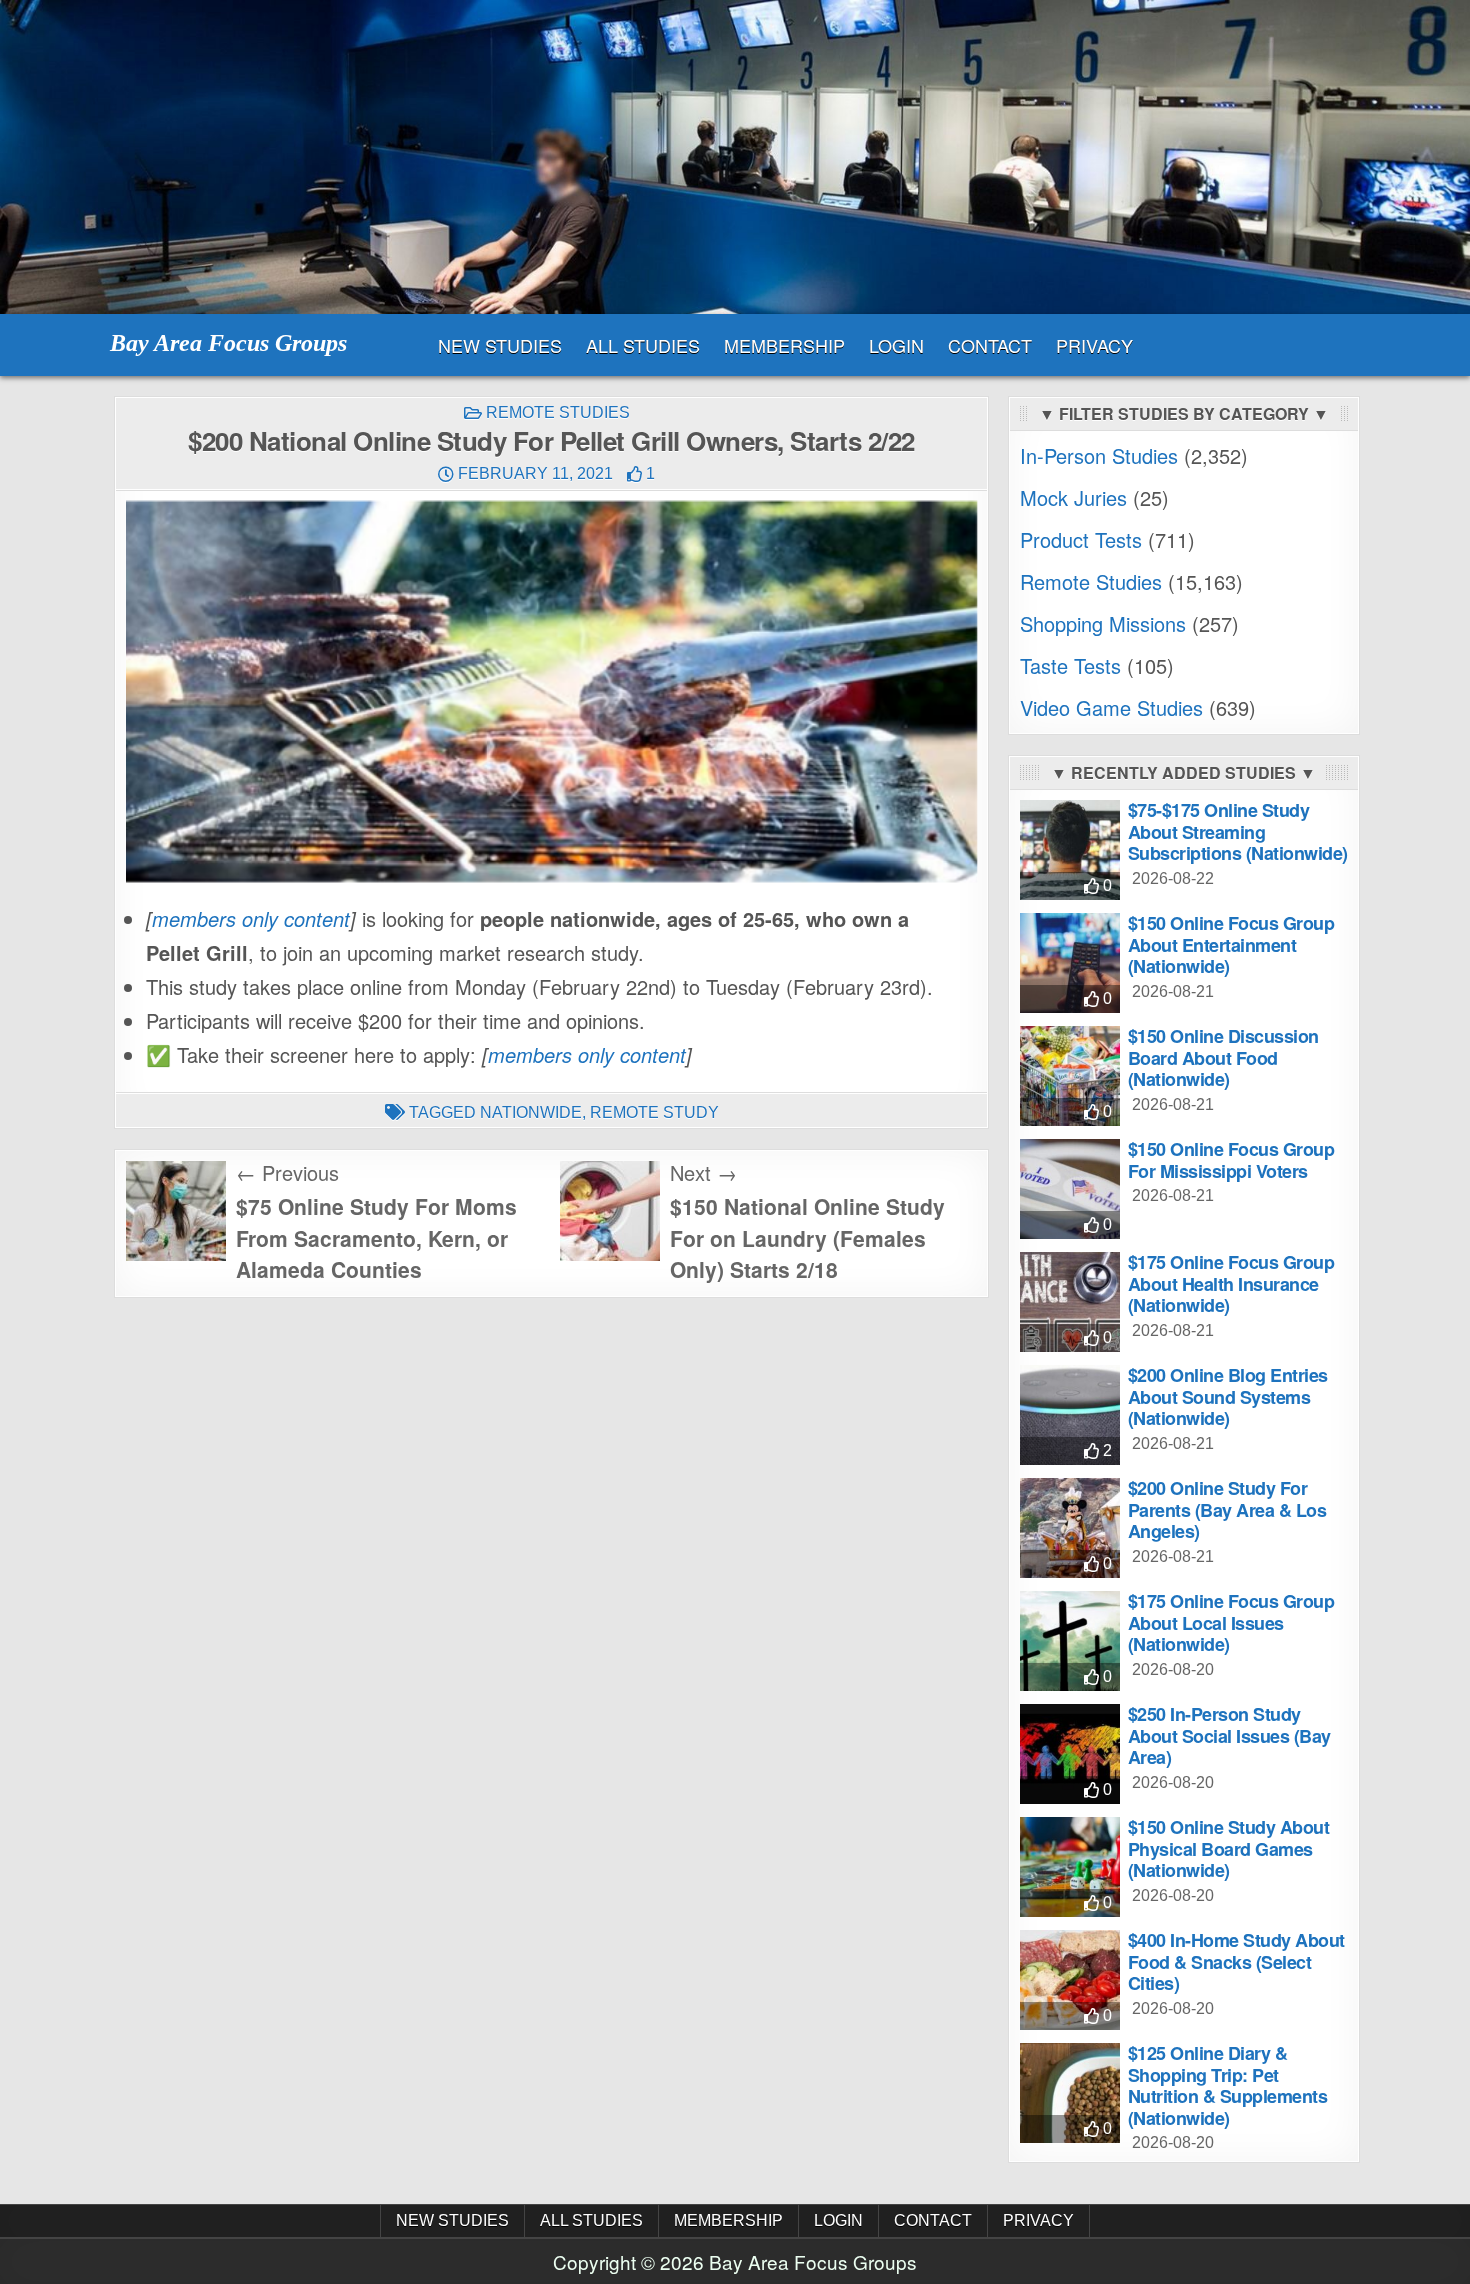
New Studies (500, 345)
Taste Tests (1070, 665)
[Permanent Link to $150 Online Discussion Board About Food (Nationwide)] (1070, 1076)
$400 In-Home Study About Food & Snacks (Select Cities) (1236, 1961)
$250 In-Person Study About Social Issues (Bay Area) (1229, 1735)
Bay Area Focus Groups (228, 343)
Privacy (1094, 345)
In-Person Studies (1099, 455)
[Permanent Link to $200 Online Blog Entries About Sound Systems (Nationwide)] (1070, 1415)
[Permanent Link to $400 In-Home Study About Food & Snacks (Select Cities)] (1070, 1980)
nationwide (531, 1112)
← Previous (287, 1172)
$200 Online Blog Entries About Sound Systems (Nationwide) (1228, 1396)
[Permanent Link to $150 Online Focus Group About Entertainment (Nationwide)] (1070, 963)
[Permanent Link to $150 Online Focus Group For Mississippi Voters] (1070, 1189)
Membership (784, 345)
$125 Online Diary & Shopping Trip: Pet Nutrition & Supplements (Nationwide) (1228, 2085)
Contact (990, 345)
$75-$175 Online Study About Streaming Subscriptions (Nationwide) (1238, 831)
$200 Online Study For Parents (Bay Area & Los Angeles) (1227, 1509)
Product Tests (1081, 539)
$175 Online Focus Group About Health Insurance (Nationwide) (1231, 1283)
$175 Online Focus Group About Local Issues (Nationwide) (1231, 1622)
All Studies (643, 345)
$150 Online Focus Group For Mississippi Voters (1231, 1160)
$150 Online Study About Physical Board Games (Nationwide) (1229, 1848)
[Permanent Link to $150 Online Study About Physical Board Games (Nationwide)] (1070, 1867)
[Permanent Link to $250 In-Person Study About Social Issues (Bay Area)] (1070, 1754)
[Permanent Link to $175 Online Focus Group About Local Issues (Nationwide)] (1070, 1641)
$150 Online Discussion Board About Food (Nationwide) (1223, 1057)
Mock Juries (1073, 497)
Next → (703, 1172)
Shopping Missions (1103, 623)
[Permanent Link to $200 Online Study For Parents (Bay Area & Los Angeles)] (1070, 1528)
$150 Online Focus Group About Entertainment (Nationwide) (1231, 944)
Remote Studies (558, 412)
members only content (251, 918)
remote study (654, 1112)
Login (896, 345)
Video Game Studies (1111, 707)
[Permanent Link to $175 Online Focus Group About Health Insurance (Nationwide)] (1070, 1302)
